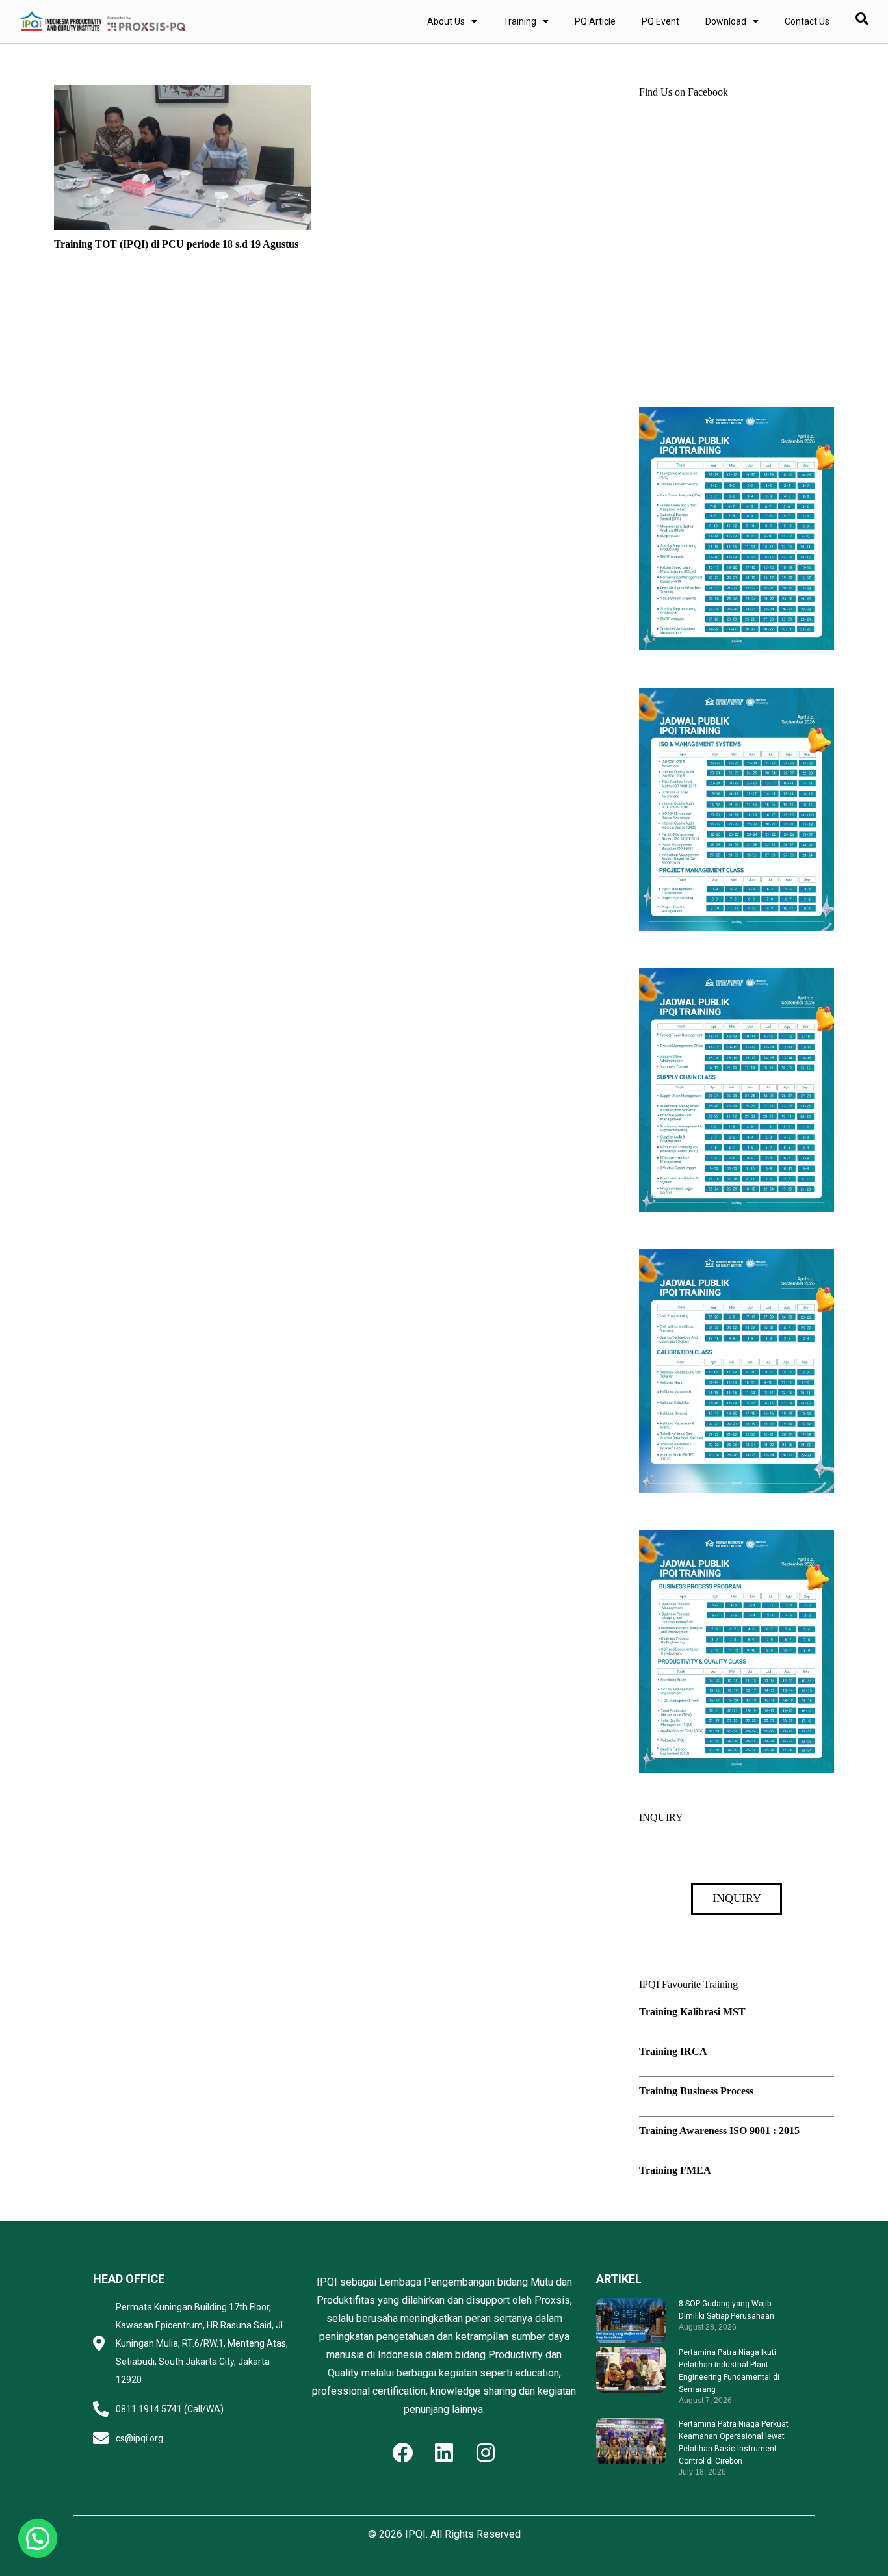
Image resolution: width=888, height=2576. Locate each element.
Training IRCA (673, 2051)
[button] (38, 2538)
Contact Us (807, 21)
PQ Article (595, 21)
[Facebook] (402, 2453)
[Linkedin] (444, 2453)
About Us (446, 21)
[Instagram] (486, 2453)
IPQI (415, 2534)
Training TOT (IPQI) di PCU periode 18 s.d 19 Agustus (176, 244)
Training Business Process (696, 2091)
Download (726, 21)
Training (520, 21)
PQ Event (660, 21)
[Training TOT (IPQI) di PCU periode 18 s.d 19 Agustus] (183, 94)
